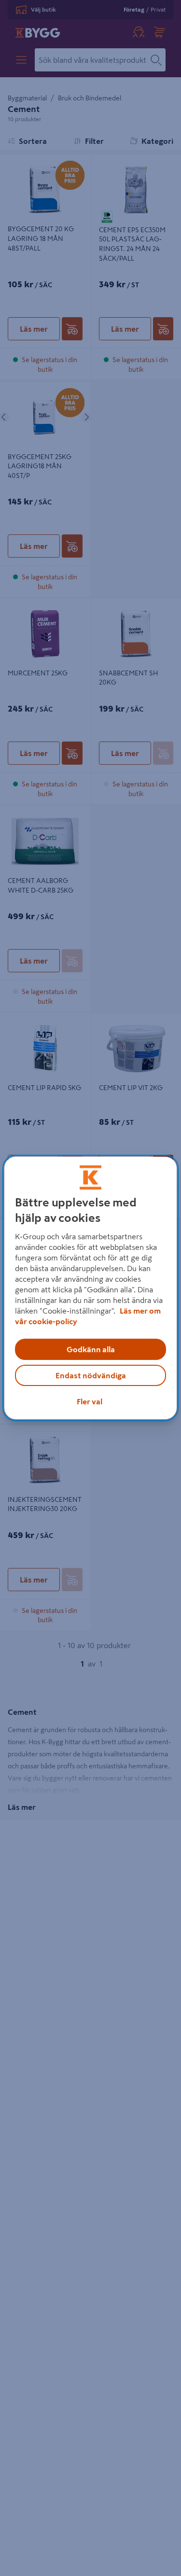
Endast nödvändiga (91, 1375)
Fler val (90, 1401)
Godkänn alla (91, 1349)
